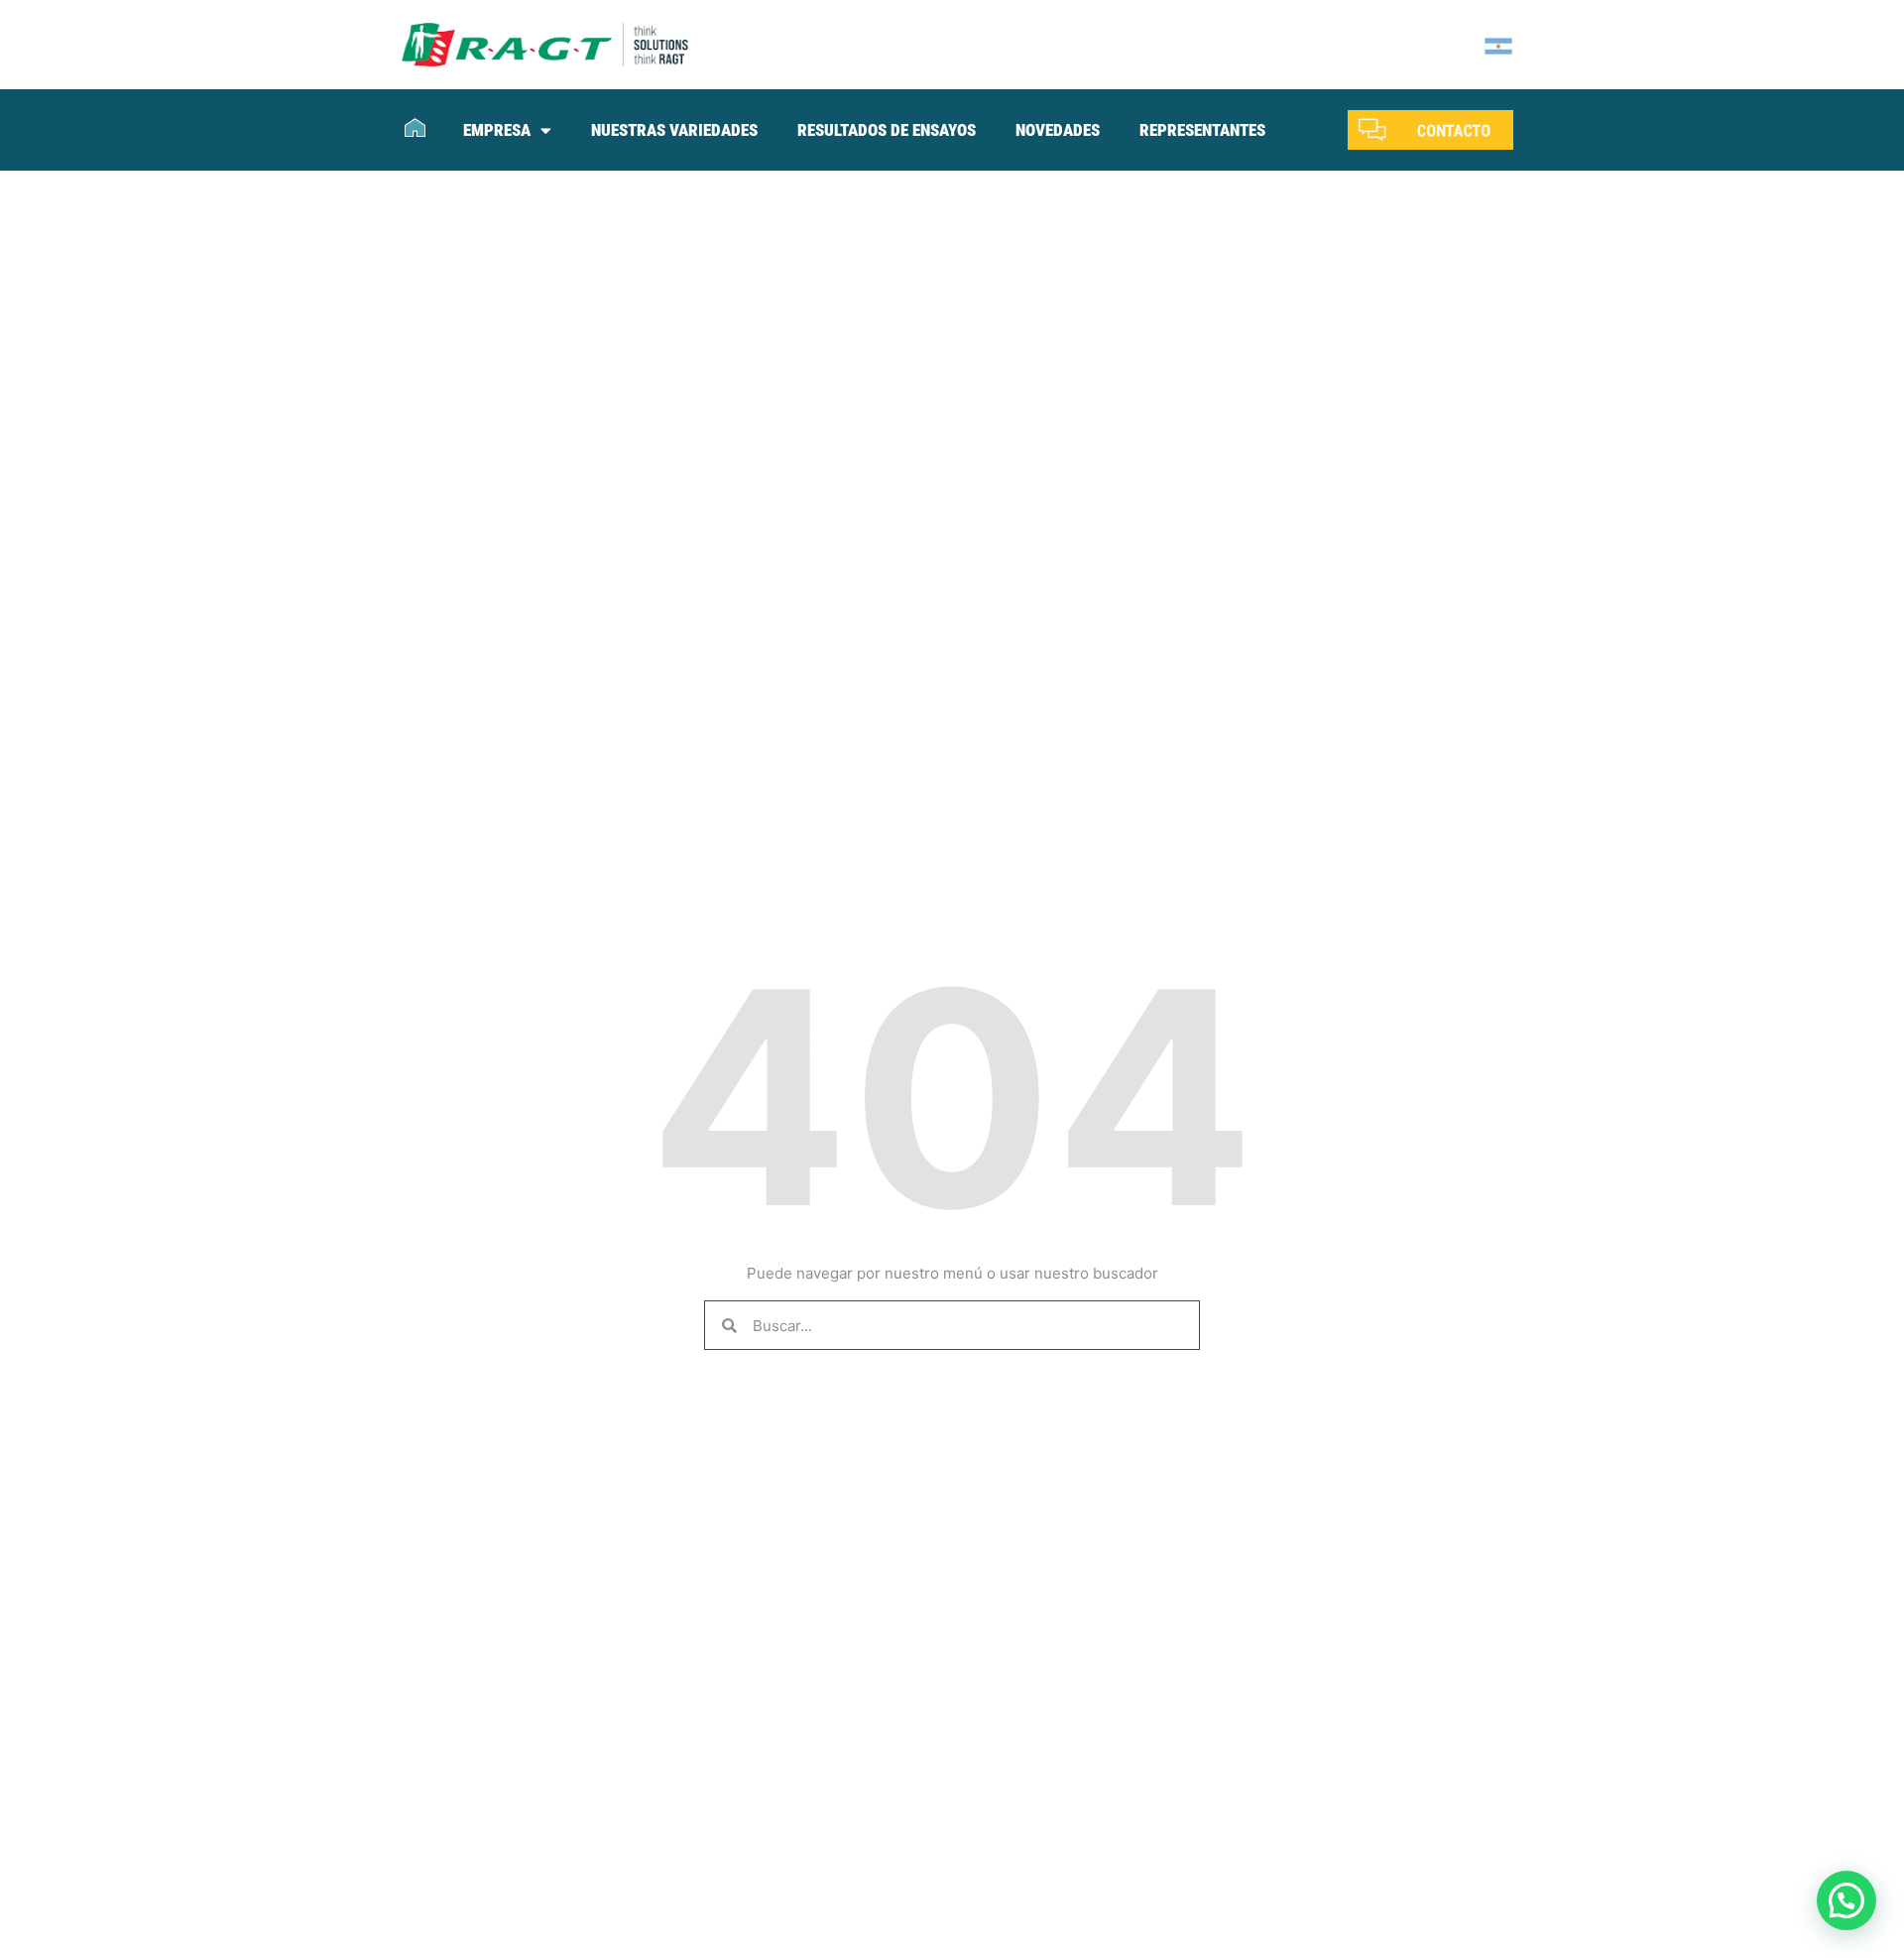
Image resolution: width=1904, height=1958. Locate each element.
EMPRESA (497, 130)
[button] (1846, 1900)
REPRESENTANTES (1202, 130)
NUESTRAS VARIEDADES (674, 130)
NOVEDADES (1058, 130)
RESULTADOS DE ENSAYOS (887, 130)
